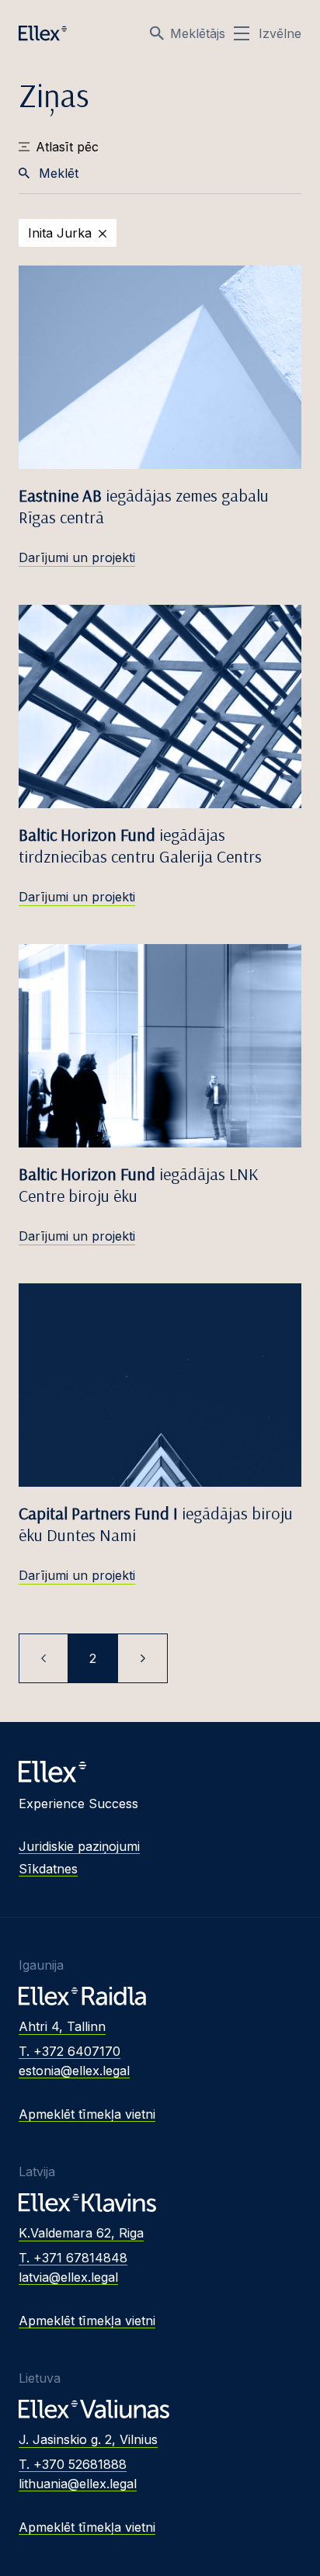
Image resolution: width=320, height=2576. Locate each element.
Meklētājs (198, 33)
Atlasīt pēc (67, 147)
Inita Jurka (60, 233)
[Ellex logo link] (43, 33)
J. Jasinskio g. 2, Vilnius (88, 2439)
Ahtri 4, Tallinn (62, 2026)
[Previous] (43, 1658)
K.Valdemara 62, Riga (81, 2233)
